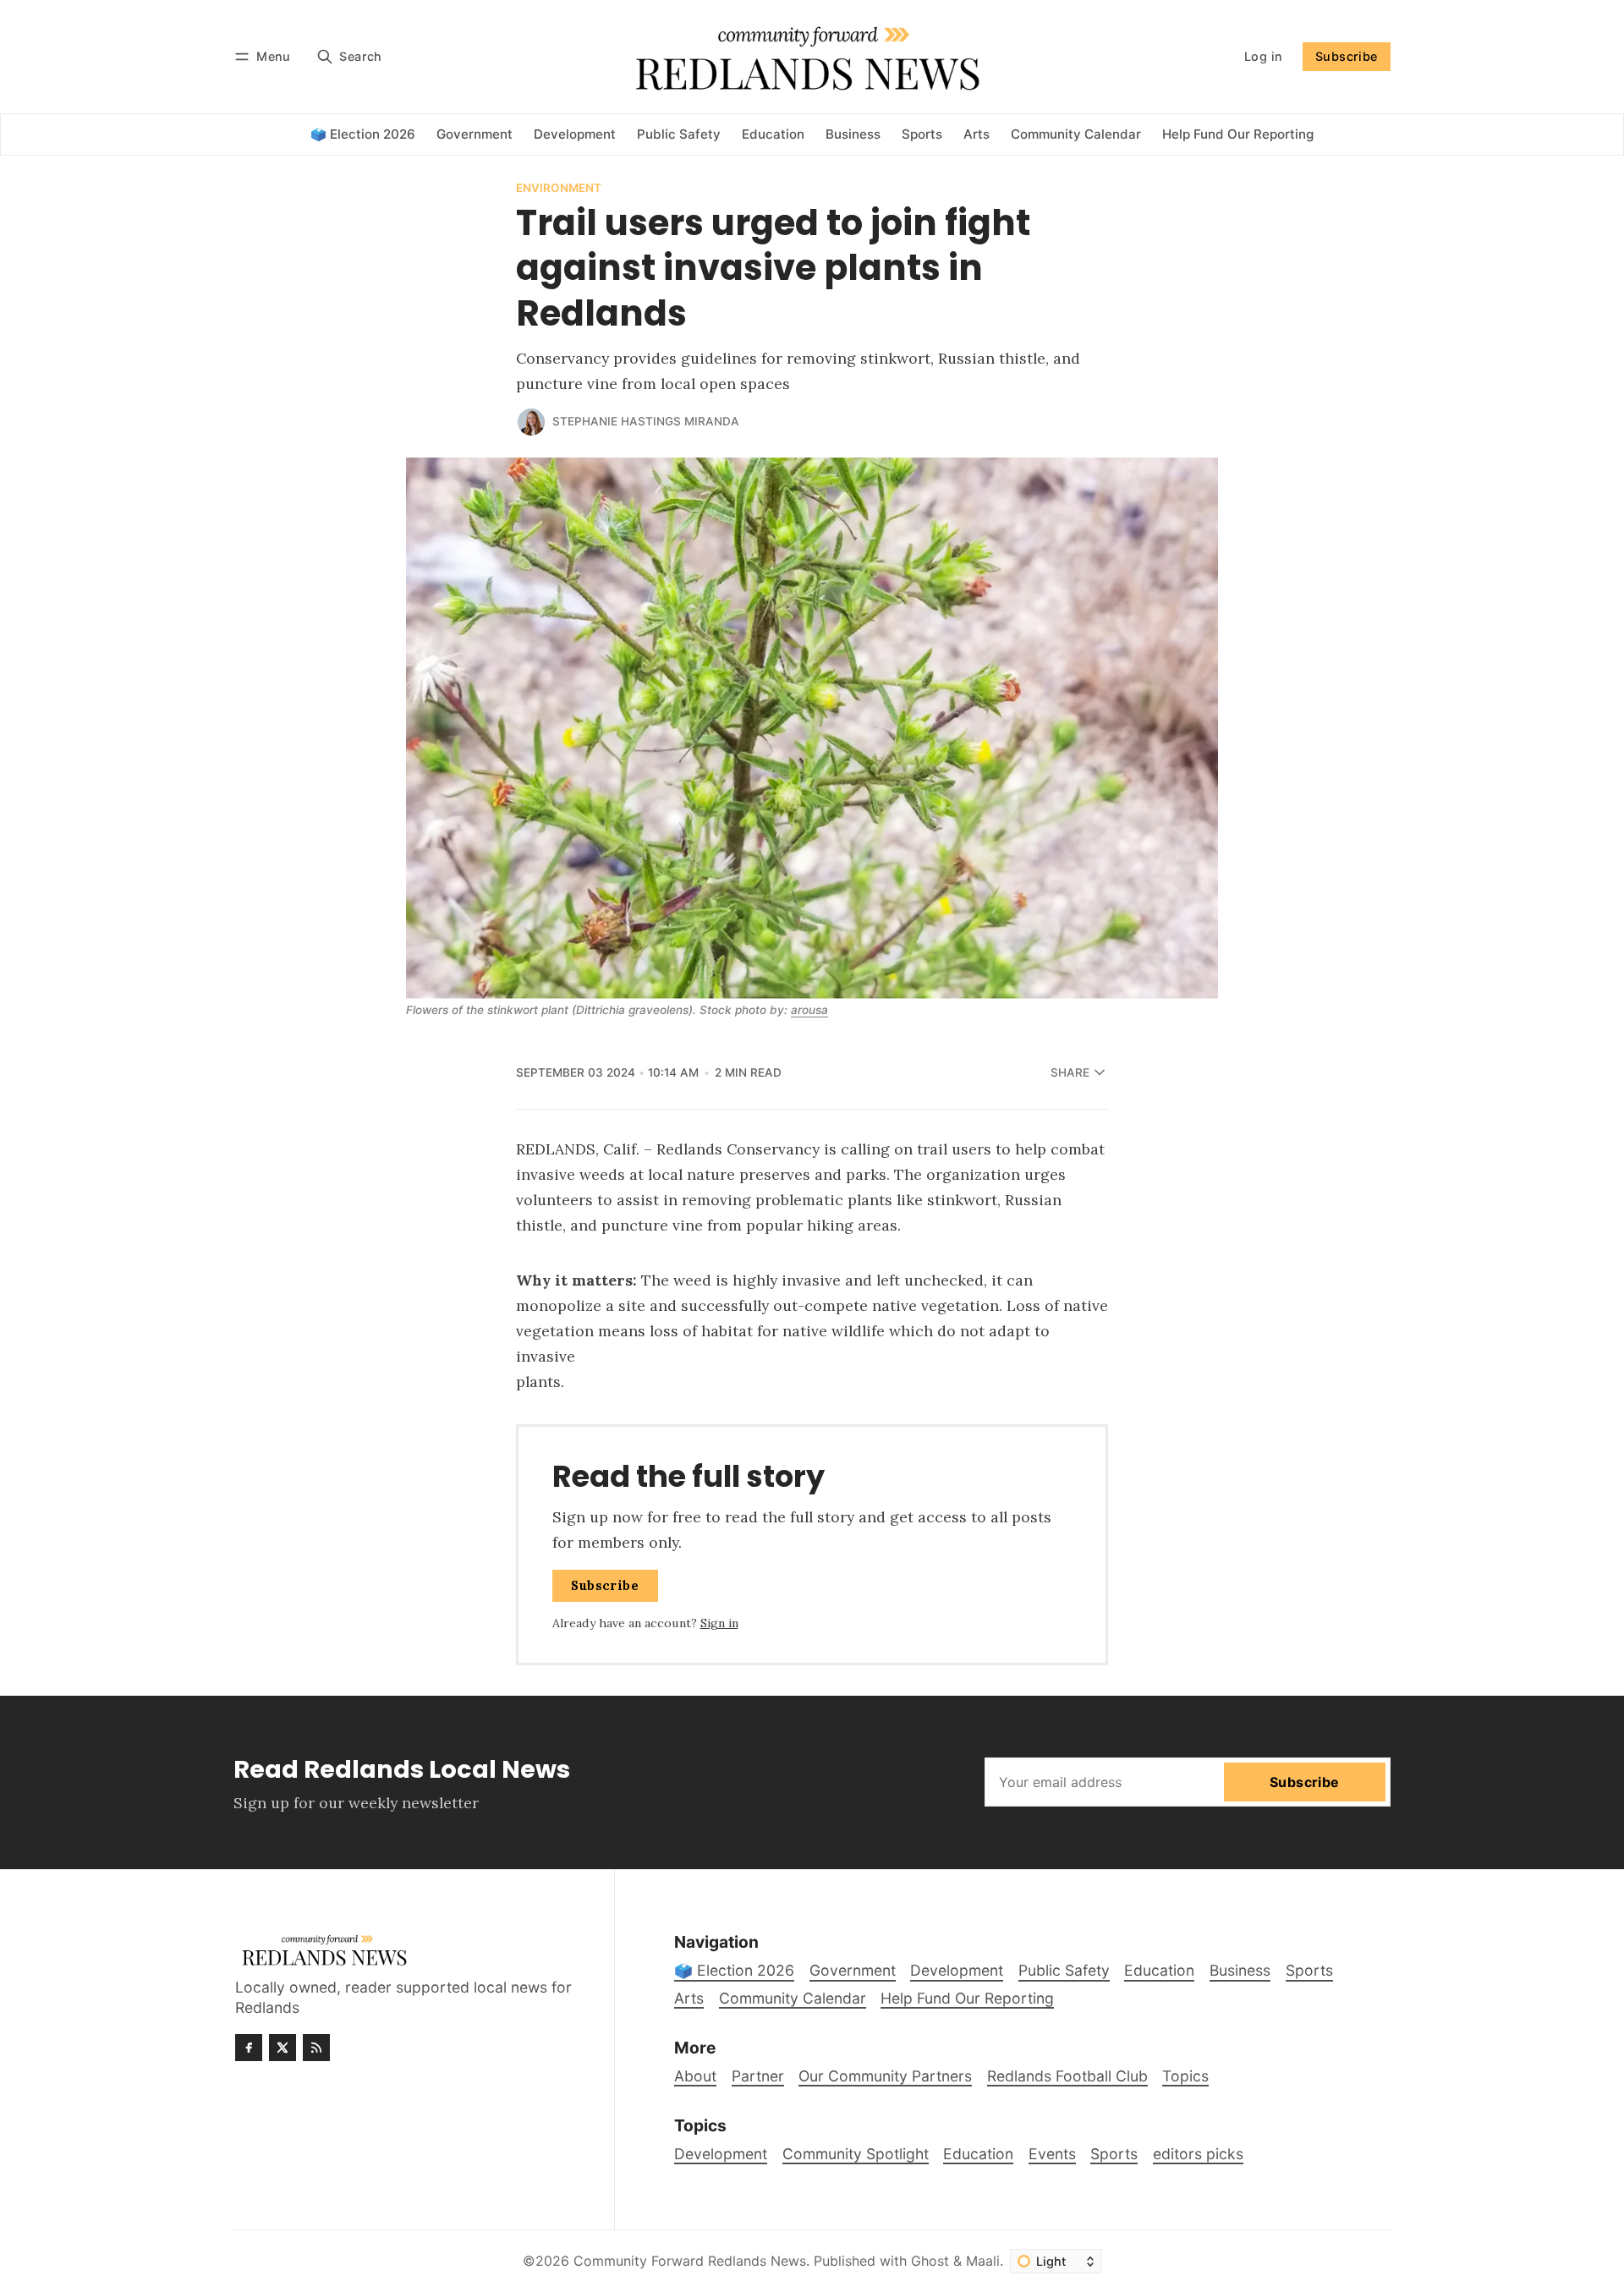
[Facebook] (249, 2048)
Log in (1263, 56)
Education (978, 2154)
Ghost (930, 2261)
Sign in (719, 1623)
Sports (1114, 2154)
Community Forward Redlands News (690, 2261)
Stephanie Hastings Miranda (646, 421)
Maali (983, 2261)
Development (721, 2154)
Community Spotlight (856, 2154)
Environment (559, 189)
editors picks (1198, 2154)
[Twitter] (283, 2048)
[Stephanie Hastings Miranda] (531, 422)
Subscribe (1347, 56)
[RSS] (316, 2048)
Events (1052, 2154)
